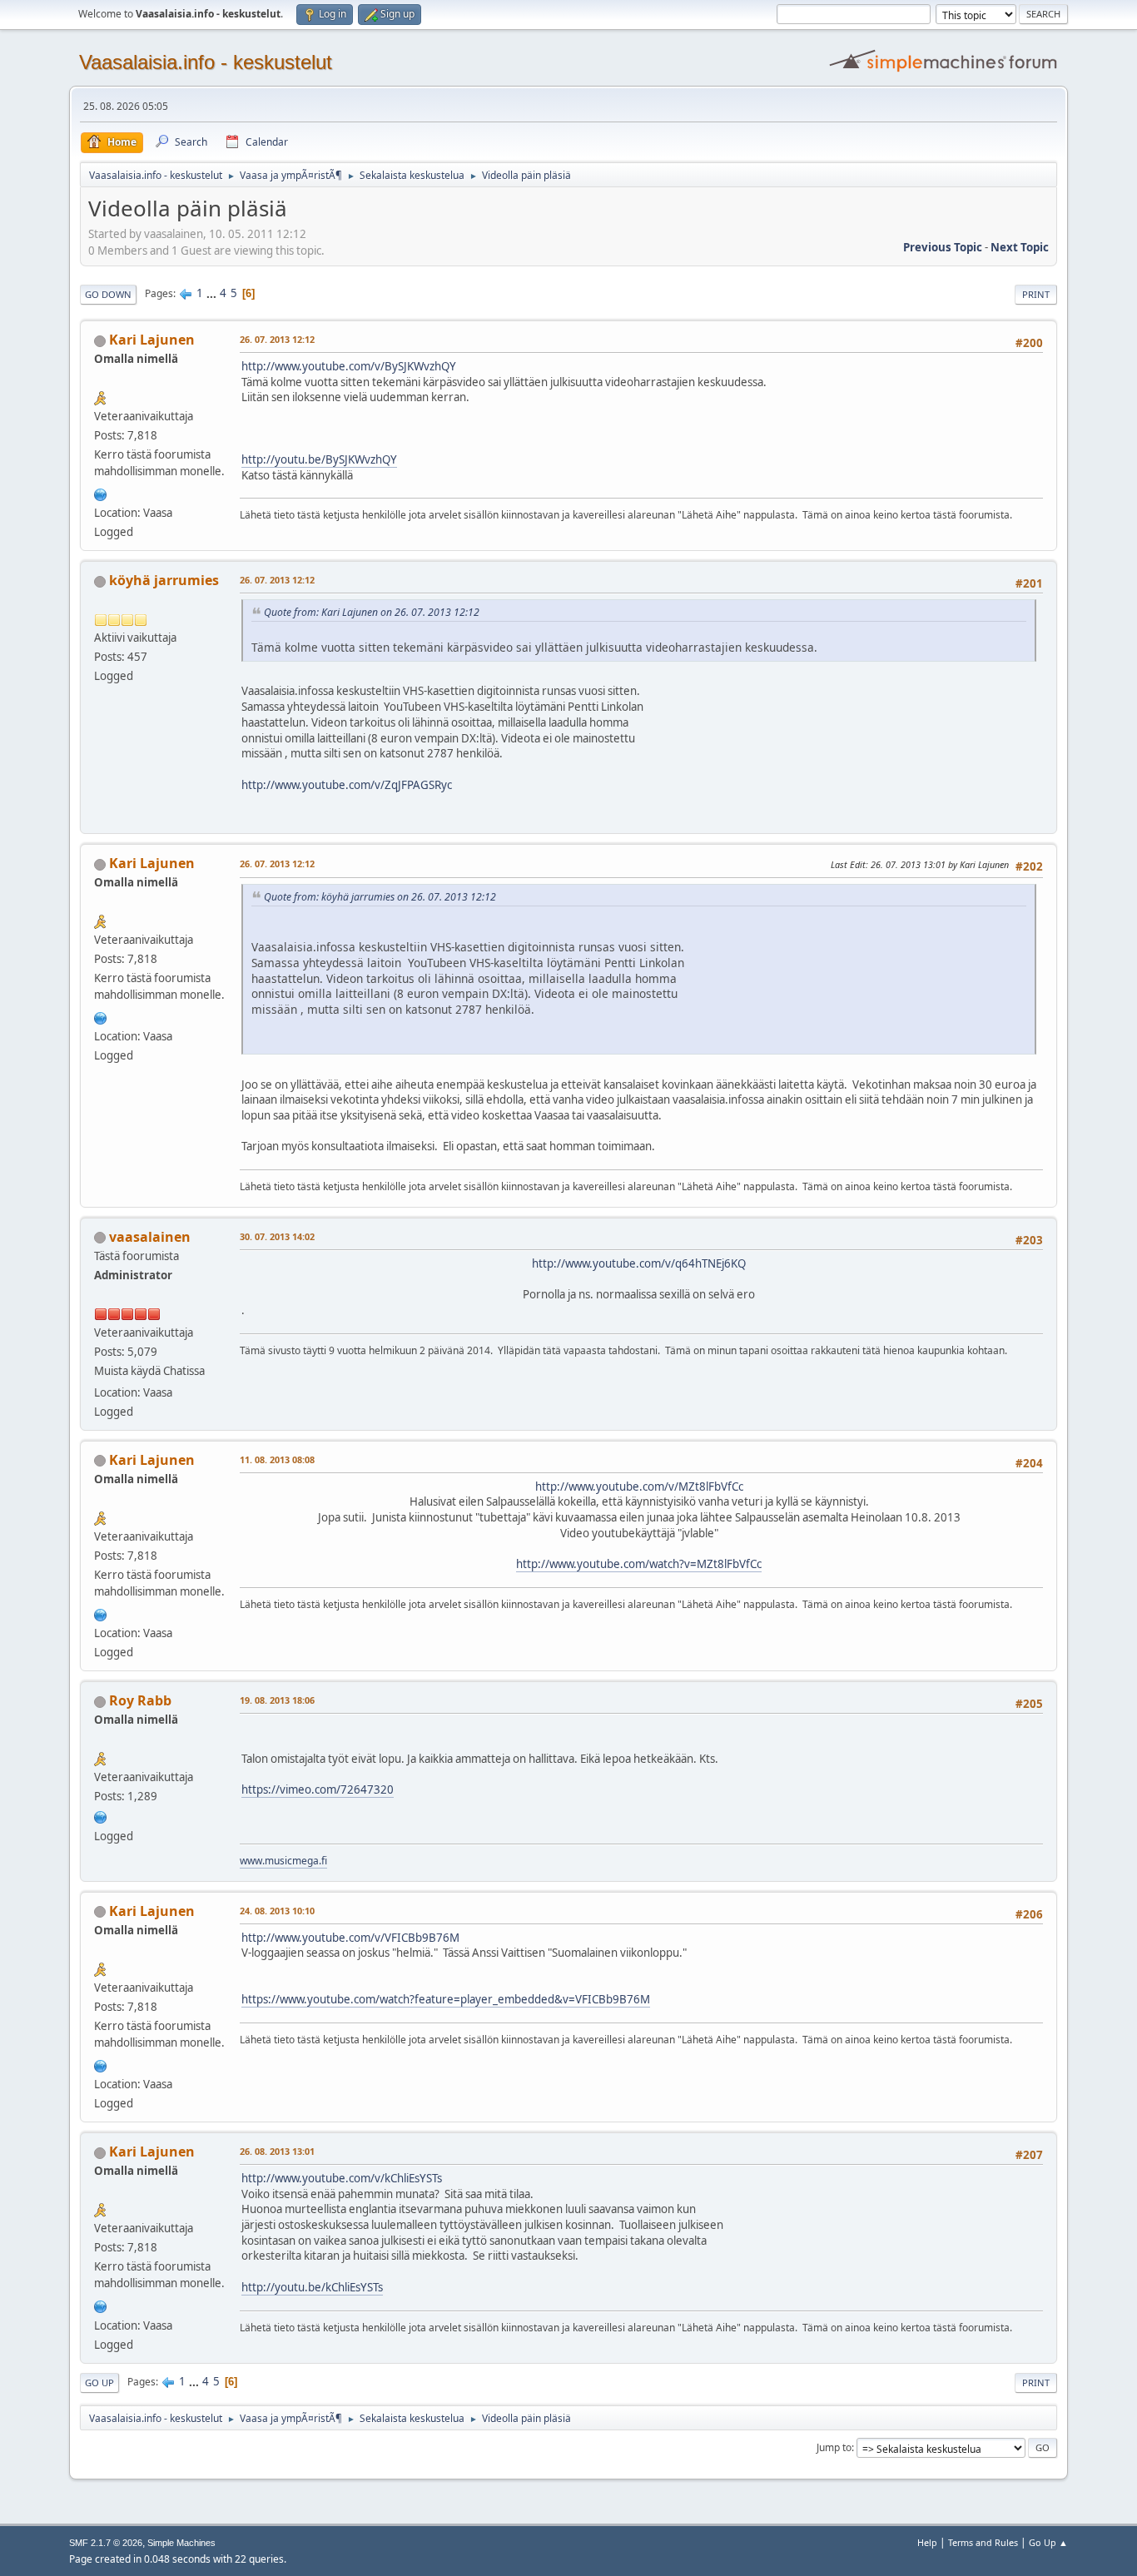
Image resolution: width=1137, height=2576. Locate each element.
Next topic (1020, 247)
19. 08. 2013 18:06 (277, 1700)
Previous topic (943, 247)
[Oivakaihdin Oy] (101, 493)
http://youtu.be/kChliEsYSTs (312, 2287)
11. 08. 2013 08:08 (277, 1459)
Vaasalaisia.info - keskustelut (206, 62)
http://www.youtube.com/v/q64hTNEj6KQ (639, 1263)
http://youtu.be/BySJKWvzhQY (319, 459)
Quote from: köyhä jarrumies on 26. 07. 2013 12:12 (380, 897)
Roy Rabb (140, 1700)
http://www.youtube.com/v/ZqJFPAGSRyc (347, 785)
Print (1036, 294)
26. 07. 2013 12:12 (277, 339)
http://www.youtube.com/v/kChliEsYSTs (342, 2178)
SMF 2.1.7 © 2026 (106, 2543)
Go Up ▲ (1048, 2542)
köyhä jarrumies (164, 580)
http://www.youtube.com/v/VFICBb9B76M (350, 1938)
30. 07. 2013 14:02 (277, 1236)
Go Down (108, 294)
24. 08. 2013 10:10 (277, 1911)
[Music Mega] (101, 1815)
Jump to (834, 2447)
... (213, 293)
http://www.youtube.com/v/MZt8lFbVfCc (639, 1487)
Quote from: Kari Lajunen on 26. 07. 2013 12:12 (372, 612)
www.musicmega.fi (283, 1861)
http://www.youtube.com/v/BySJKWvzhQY (349, 366)
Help (927, 2542)
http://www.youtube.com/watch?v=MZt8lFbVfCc (639, 1564)
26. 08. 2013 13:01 (277, 2151)
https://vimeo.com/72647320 (318, 1789)
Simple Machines (181, 2543)
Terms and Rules (983, 2542)
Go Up (99, 2382)
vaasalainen (150, 1237)
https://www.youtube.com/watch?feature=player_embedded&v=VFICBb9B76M (446, 1999)
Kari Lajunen (152, 340)
